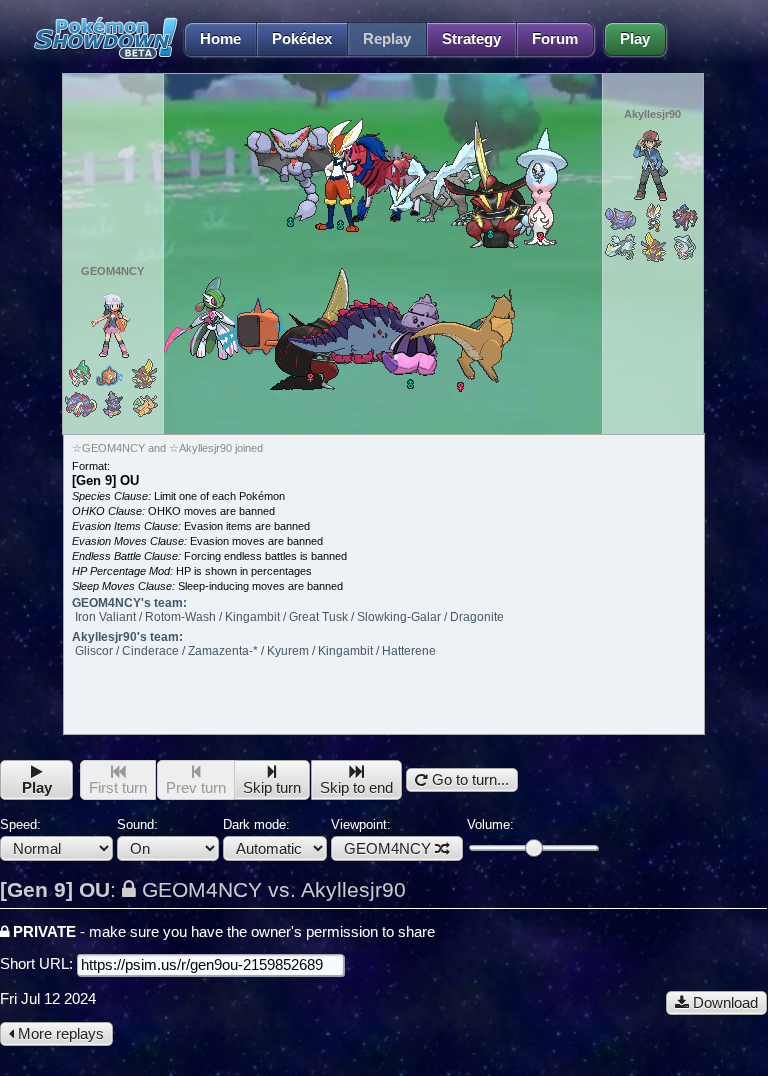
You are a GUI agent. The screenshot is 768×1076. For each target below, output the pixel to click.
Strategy (471, 39)
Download (723, 1003)
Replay (387, 39)
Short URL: (38, 964)
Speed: (20, 824)
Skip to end (356, 788)
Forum (555, 39)
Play (635, 39)
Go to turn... (468, 780)
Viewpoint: (381, 837)
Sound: (137, 824)
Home (220, 39)
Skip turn (272, 788)
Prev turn (196, 788)
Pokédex (302, 39)
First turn (118, 788)
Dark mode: (256, 824)
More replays (59, 1034)
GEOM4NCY (387, 849)
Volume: (490, 824)
